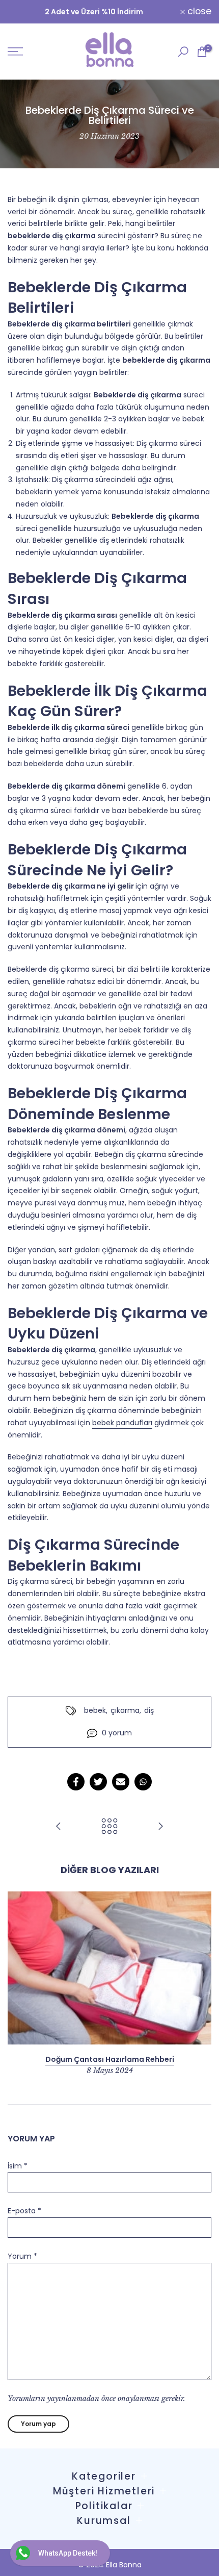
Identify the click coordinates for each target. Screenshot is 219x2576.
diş (149, 1710)
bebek (95, 1710)
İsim (18, 2166)
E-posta (24, 2211)
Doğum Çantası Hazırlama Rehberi (110, 2059)
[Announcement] (94, 12)
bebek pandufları (122, 1423)
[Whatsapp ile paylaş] (143, 1782)
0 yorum (117, 1733)
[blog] (109, 1827)
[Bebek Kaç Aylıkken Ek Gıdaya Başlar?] (59, 1827)
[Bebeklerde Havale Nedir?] (160, 1827)
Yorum (22, 2256)
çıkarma (125, 1710)
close (198, 12)
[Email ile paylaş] (121, 1782)
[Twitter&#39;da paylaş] (98, 1782)
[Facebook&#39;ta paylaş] (76, 1782)
